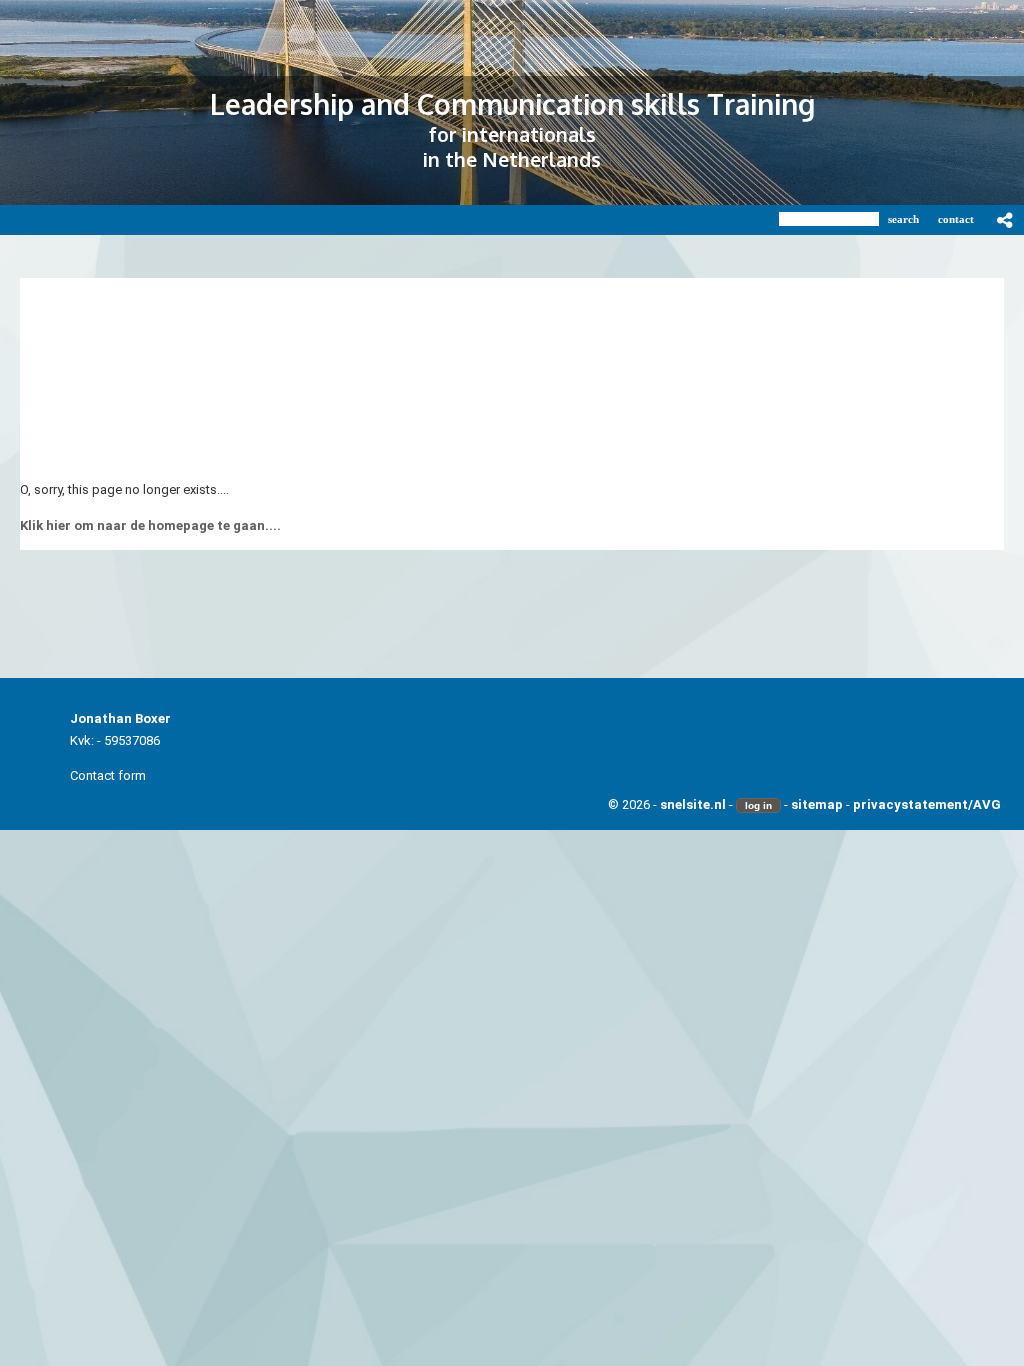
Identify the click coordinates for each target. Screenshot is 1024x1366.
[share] (1005, 220)
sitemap (817, 804)
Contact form (108, 775)
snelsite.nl (693, 804)
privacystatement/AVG (927, 804)
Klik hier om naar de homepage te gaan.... (150, 525)
